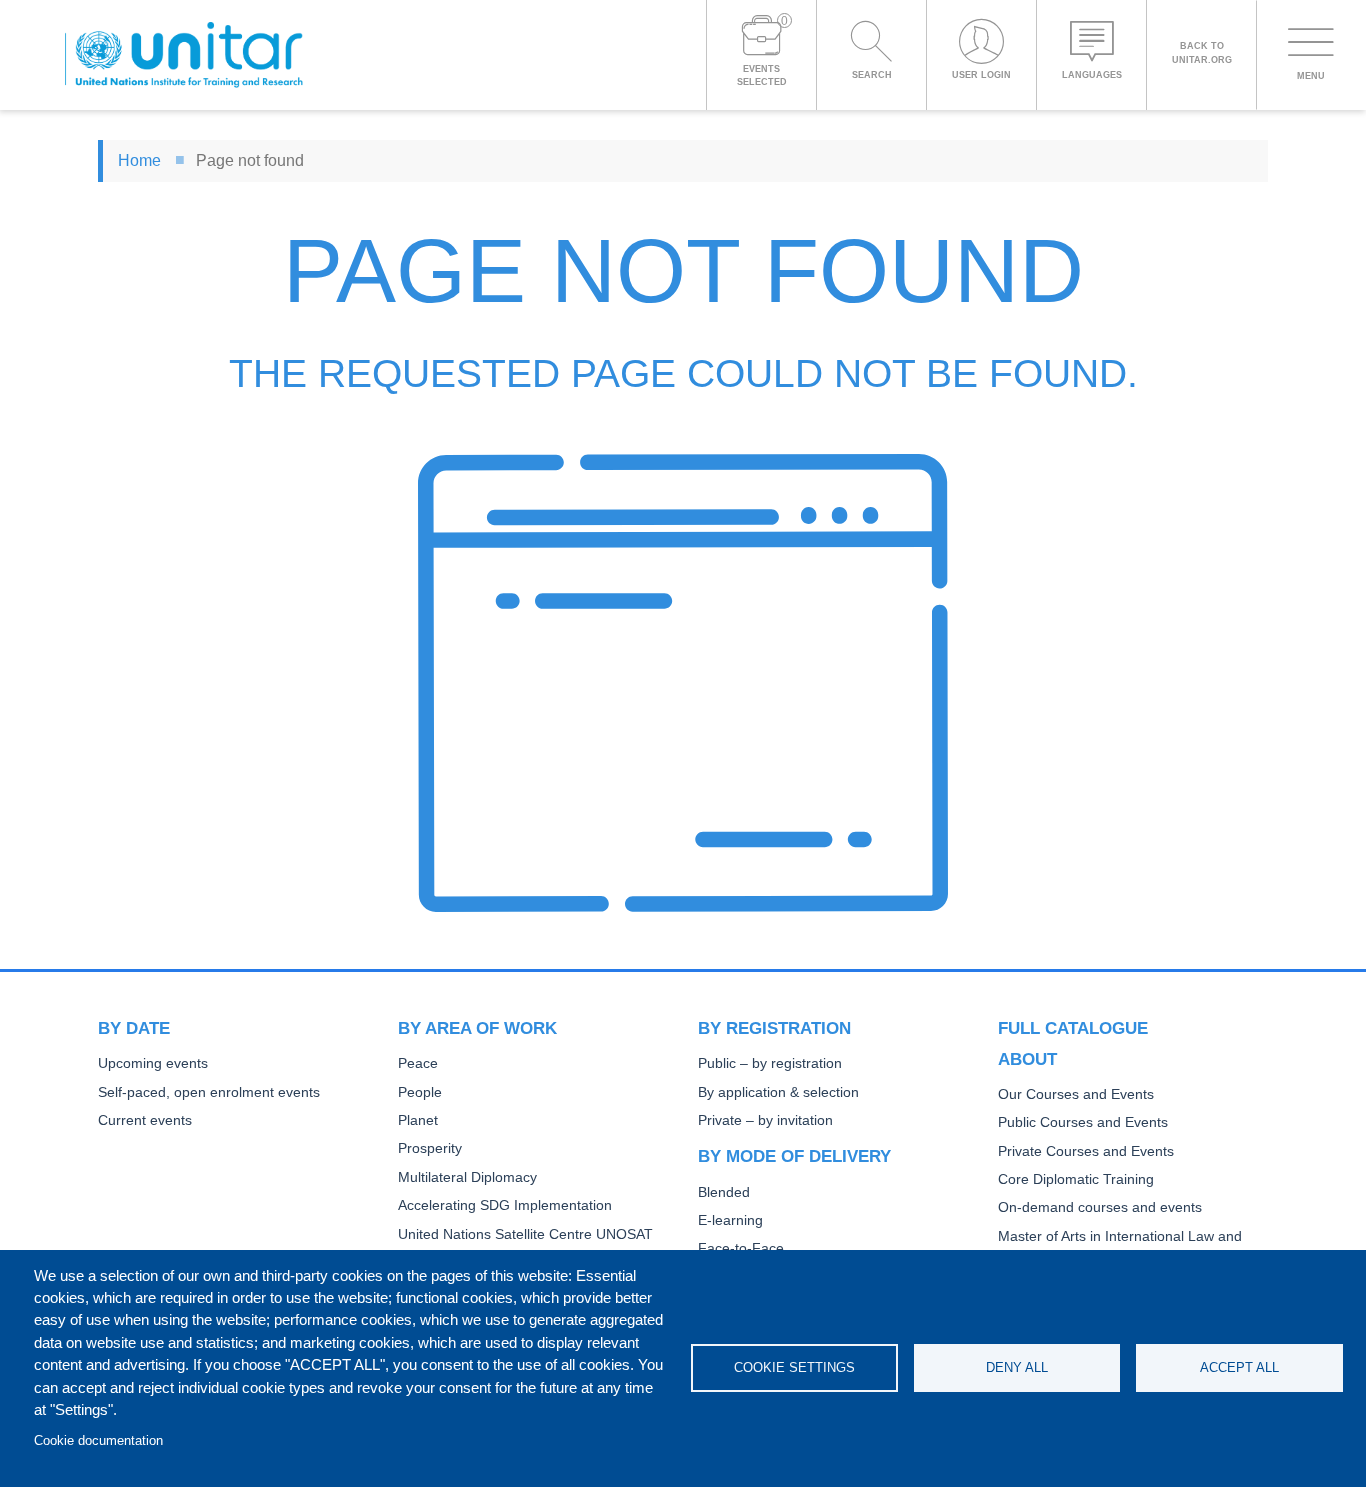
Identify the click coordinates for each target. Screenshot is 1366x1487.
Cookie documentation (98, 1440)
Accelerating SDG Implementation (505, 1205)
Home (139, 160)
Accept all (1239, 1367)
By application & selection (778, 1092)
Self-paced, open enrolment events (209, 1092)
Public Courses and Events (1083, 1122)
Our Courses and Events (1076, 1094)
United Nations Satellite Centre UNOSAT (525, 1234)
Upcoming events (153, 1063)
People (420, 1092)
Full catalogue (1073, 1028)
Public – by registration (770, 1063)
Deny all (1017, 1367)
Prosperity (430, 1148)
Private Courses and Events (1086, 1151)
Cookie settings (794, 1367)
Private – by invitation (765, 1120)
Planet (418, 1120)
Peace (418, 1063)
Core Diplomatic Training (1076, 1179)
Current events (145, 1120)
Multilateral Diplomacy (467, 1177)
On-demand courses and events (1100, 1207)
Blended (724, 1192)
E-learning (730, 1220)
